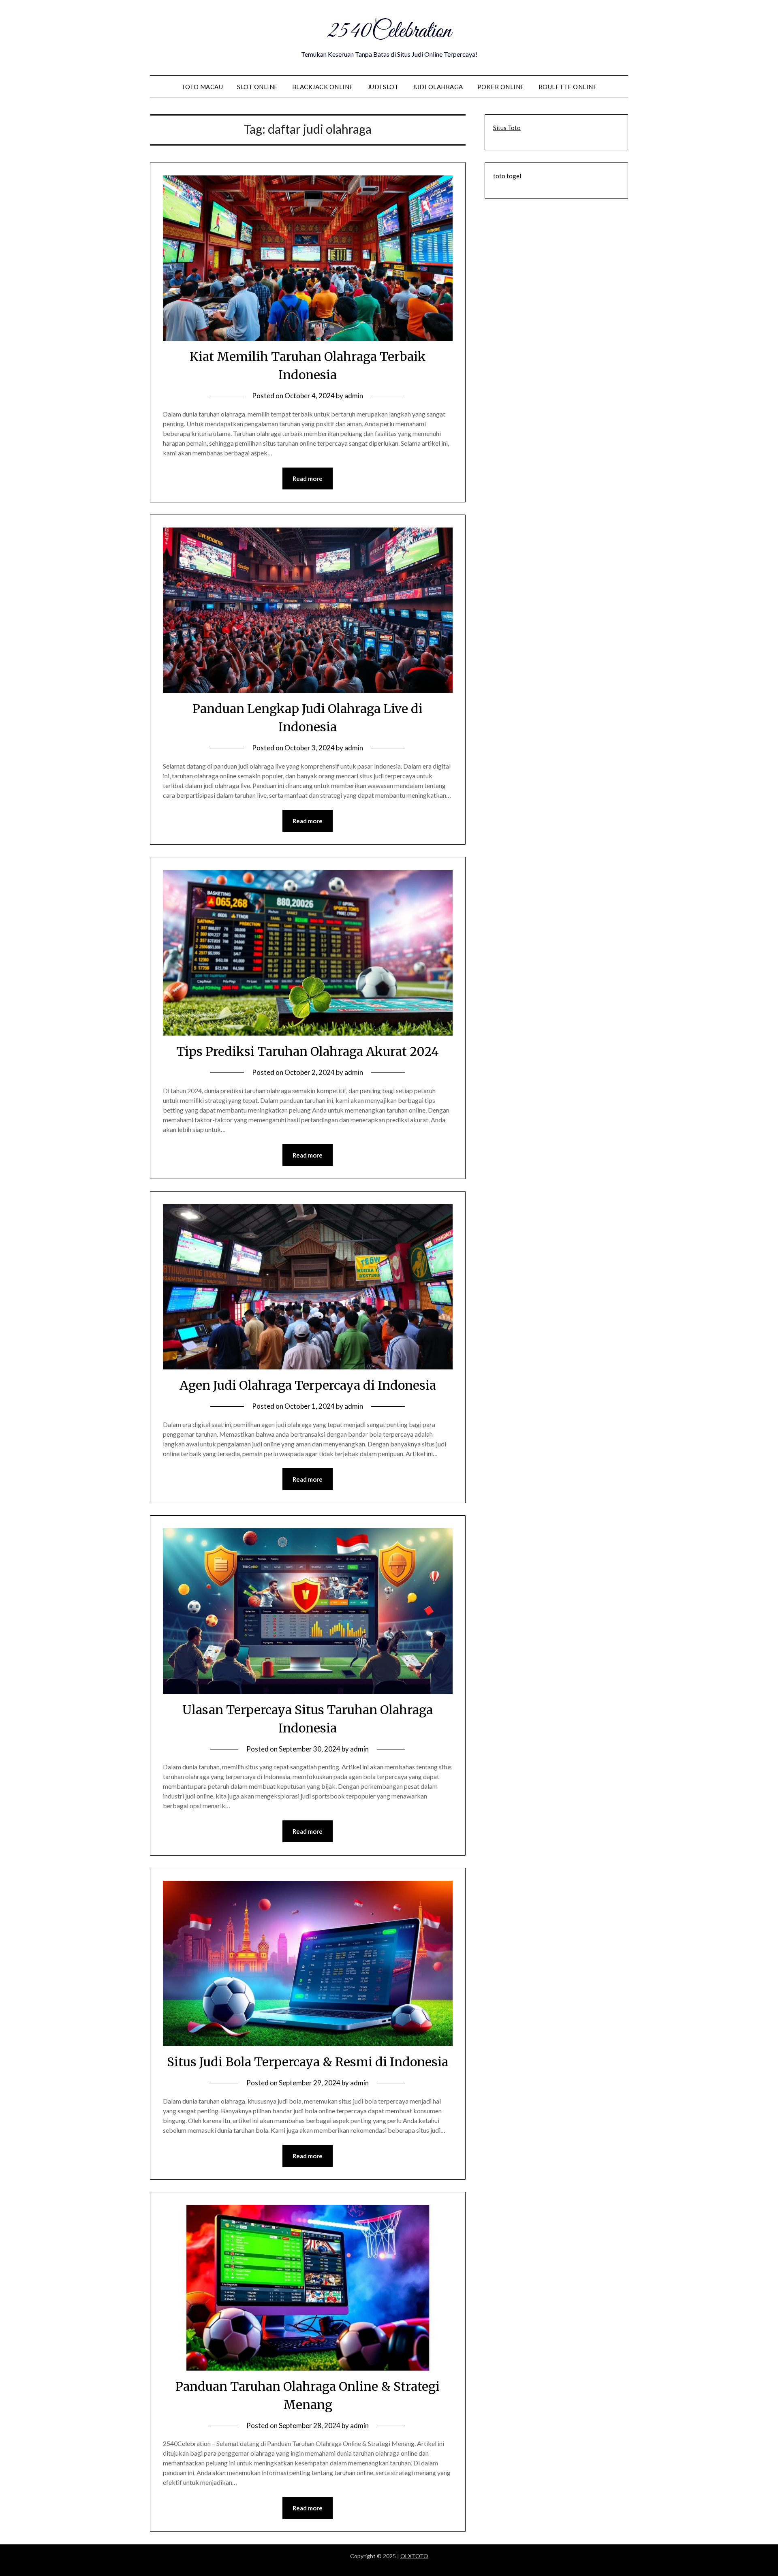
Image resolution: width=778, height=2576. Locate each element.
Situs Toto (507, 128)
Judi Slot (383, 87)
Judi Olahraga (438, 87)
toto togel (507, 176)
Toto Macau (202, 87)
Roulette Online (568, 87)
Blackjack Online (323, 87)
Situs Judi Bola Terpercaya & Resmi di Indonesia (308, 2062)
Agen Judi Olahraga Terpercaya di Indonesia (308, 1385)
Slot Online (258, 87)
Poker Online (501, 87)
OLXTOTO (414, 2556)
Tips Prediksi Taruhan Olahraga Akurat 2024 (308, 1051)
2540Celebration (389, 32)
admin (354, 396)
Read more (308, 478)
